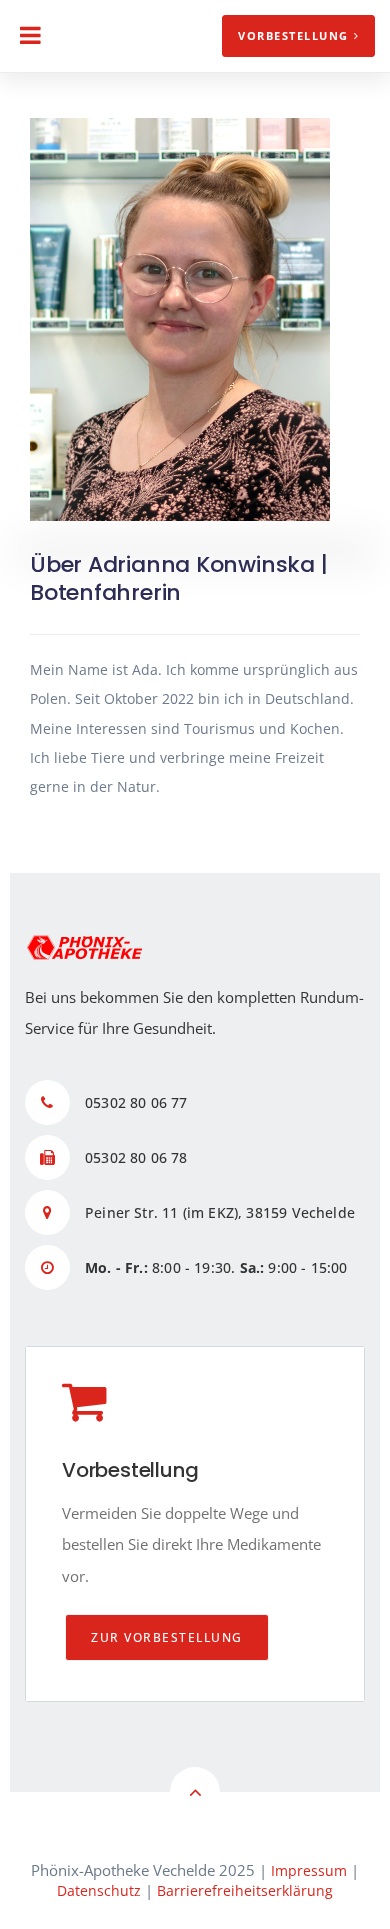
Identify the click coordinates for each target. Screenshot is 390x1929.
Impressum (309, 1870)
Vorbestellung (293, 35)
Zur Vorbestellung (167, 1637)
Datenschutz (99, 1890)
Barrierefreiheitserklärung (245, 1890)
